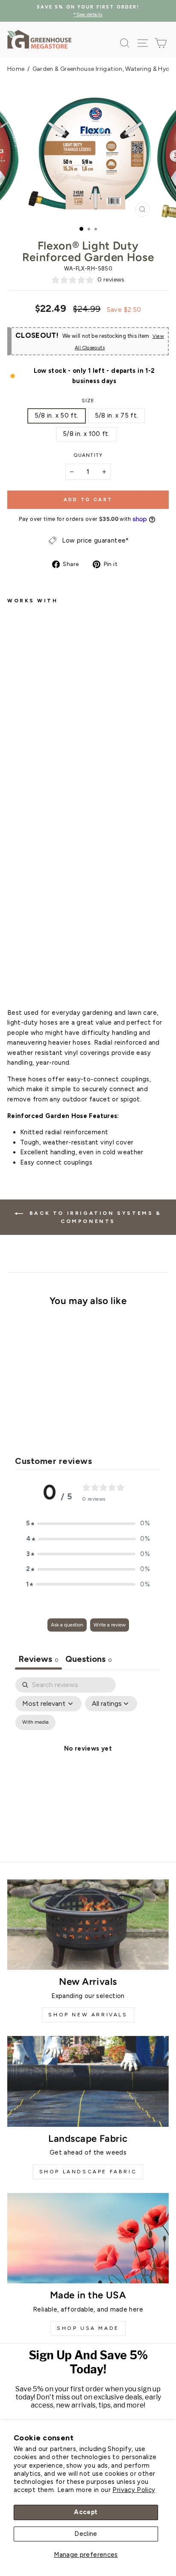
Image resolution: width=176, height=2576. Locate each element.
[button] (88, 1524)
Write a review (110, 1625)
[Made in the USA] (88, 2238)
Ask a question (67, 1625)
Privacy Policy (134, 2490)
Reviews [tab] (38, 1659)
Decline (86, 2534)
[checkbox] (35, 1722)
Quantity (88, 455)
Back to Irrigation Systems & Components (94, 1217)
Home (16, 69)
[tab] (89, 1660)
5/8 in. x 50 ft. (57, 415)
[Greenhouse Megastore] (39, 39)
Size (88, 401)
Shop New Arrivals (88, 2015)
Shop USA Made (88, 2328)
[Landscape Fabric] (88, 2081)
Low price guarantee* (95, 540)
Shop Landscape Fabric (88, 2172)
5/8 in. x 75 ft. (117, 415)
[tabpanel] (88, 1758)
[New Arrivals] (88, 1925)
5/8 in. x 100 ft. (86, 434)
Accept (86, 2512)
